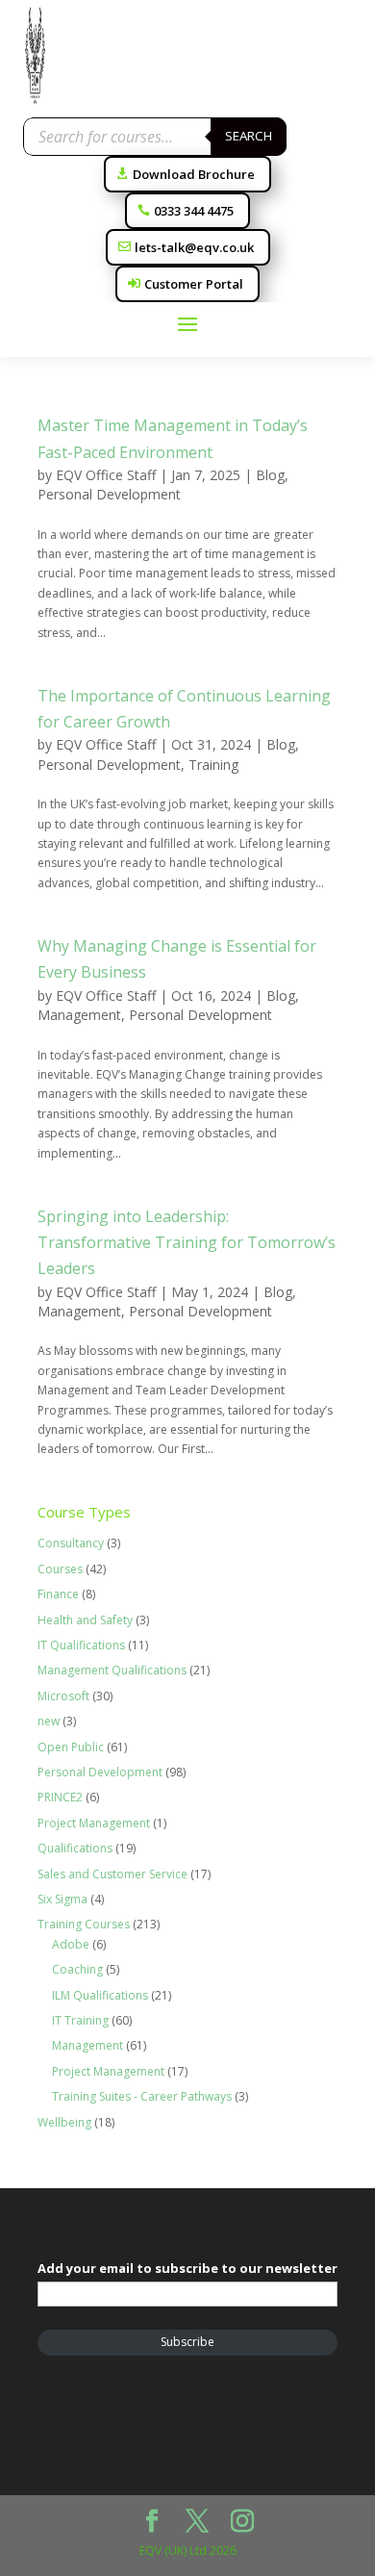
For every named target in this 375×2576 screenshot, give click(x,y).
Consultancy (71, 1543)
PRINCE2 (60, 1797)
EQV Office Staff (106, 475)
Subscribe (187, 2342)
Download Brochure (194, 174)
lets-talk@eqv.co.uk (194, 247)
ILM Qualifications (100, 1995)
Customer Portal (194, 284)
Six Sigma (62, 1899)
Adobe (71, 1944)
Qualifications (75, 1848)
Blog (270, 475)
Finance (58, 1594)
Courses (60, 1569)
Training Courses (84, 1924)
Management (79, 1015)
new (49, 1721)
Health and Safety (85, 1620)
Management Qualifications (112, 1670)
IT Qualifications (81, 1645)
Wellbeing (64, 2122)
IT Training (80, 2020)
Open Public (71, 1747)
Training (213, 765)
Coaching (77, 1969)
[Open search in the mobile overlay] (155, 137)
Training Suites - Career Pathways (142, 2096)
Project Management (94, 1823)
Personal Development (109, 494)
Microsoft (63, 1696)
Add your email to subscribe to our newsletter (187, 2268)
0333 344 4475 (194, 211)
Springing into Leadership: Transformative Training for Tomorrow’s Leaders (187, 1242)
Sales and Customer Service (112, 1874)
